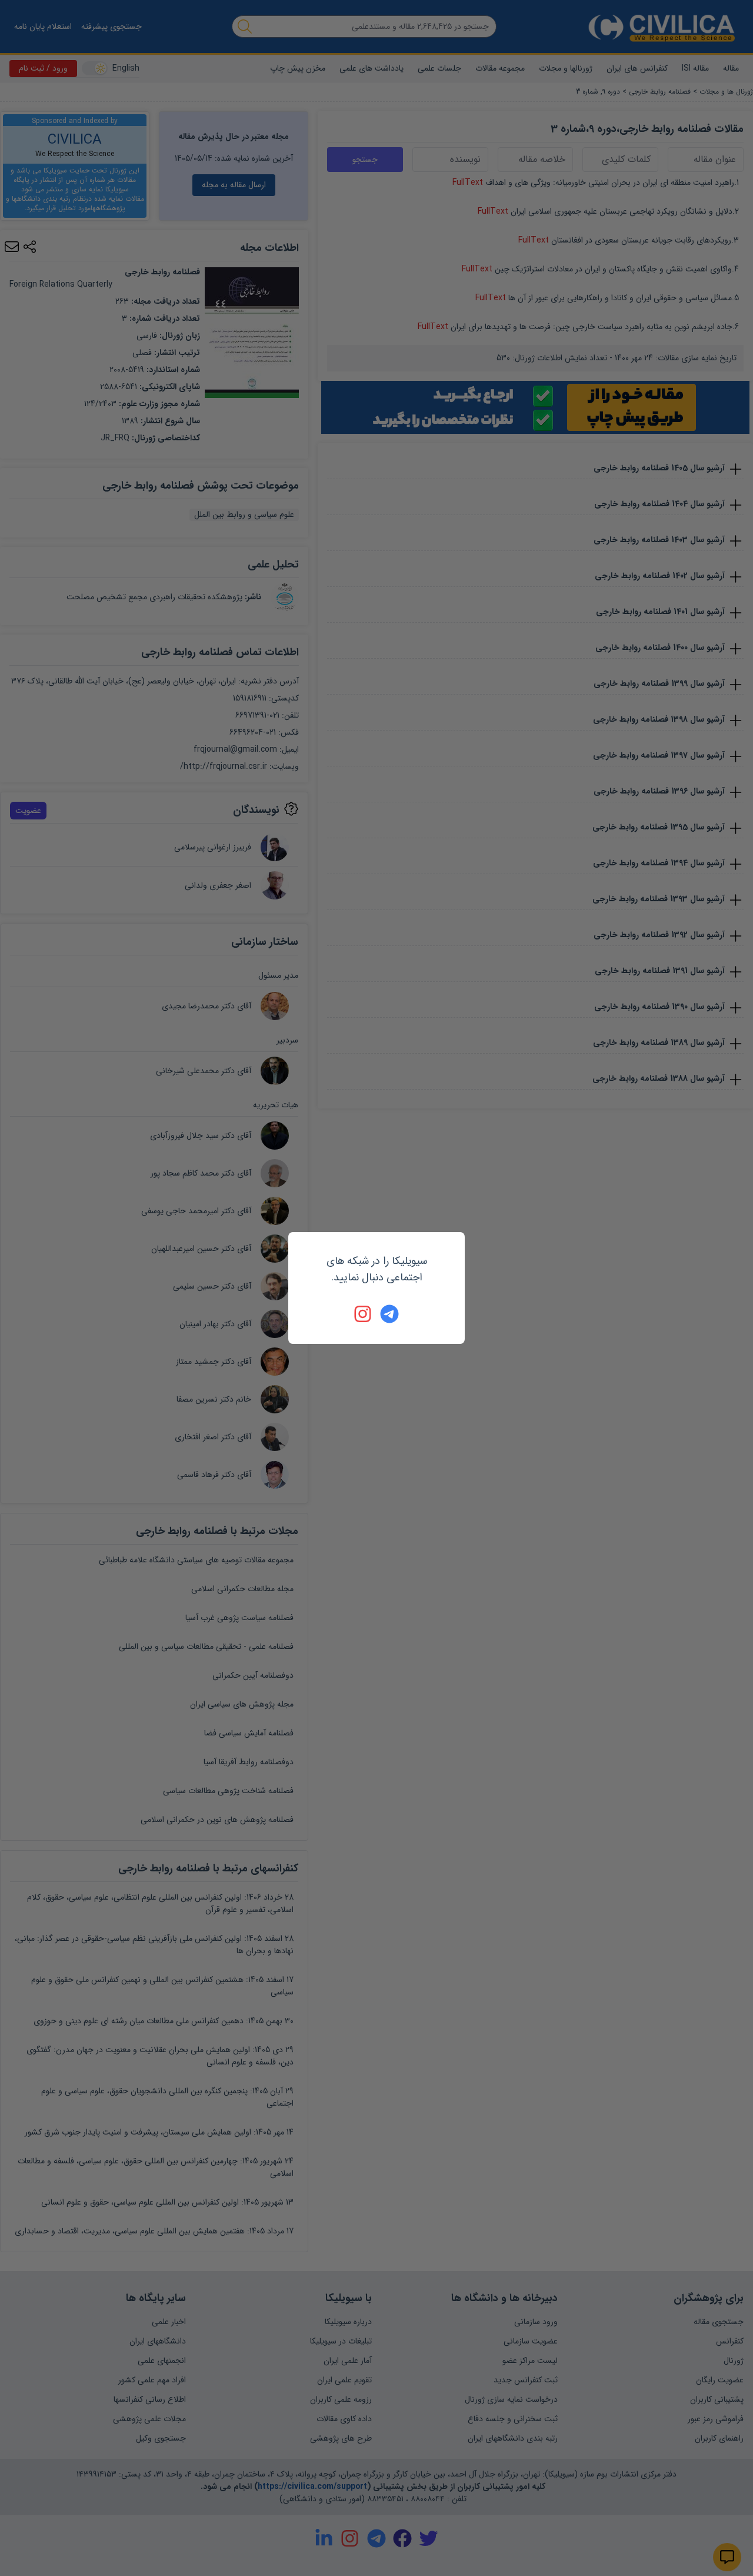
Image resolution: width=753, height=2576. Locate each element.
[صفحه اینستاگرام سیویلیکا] (364, 1314)
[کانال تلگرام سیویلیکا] (389, 1314)
